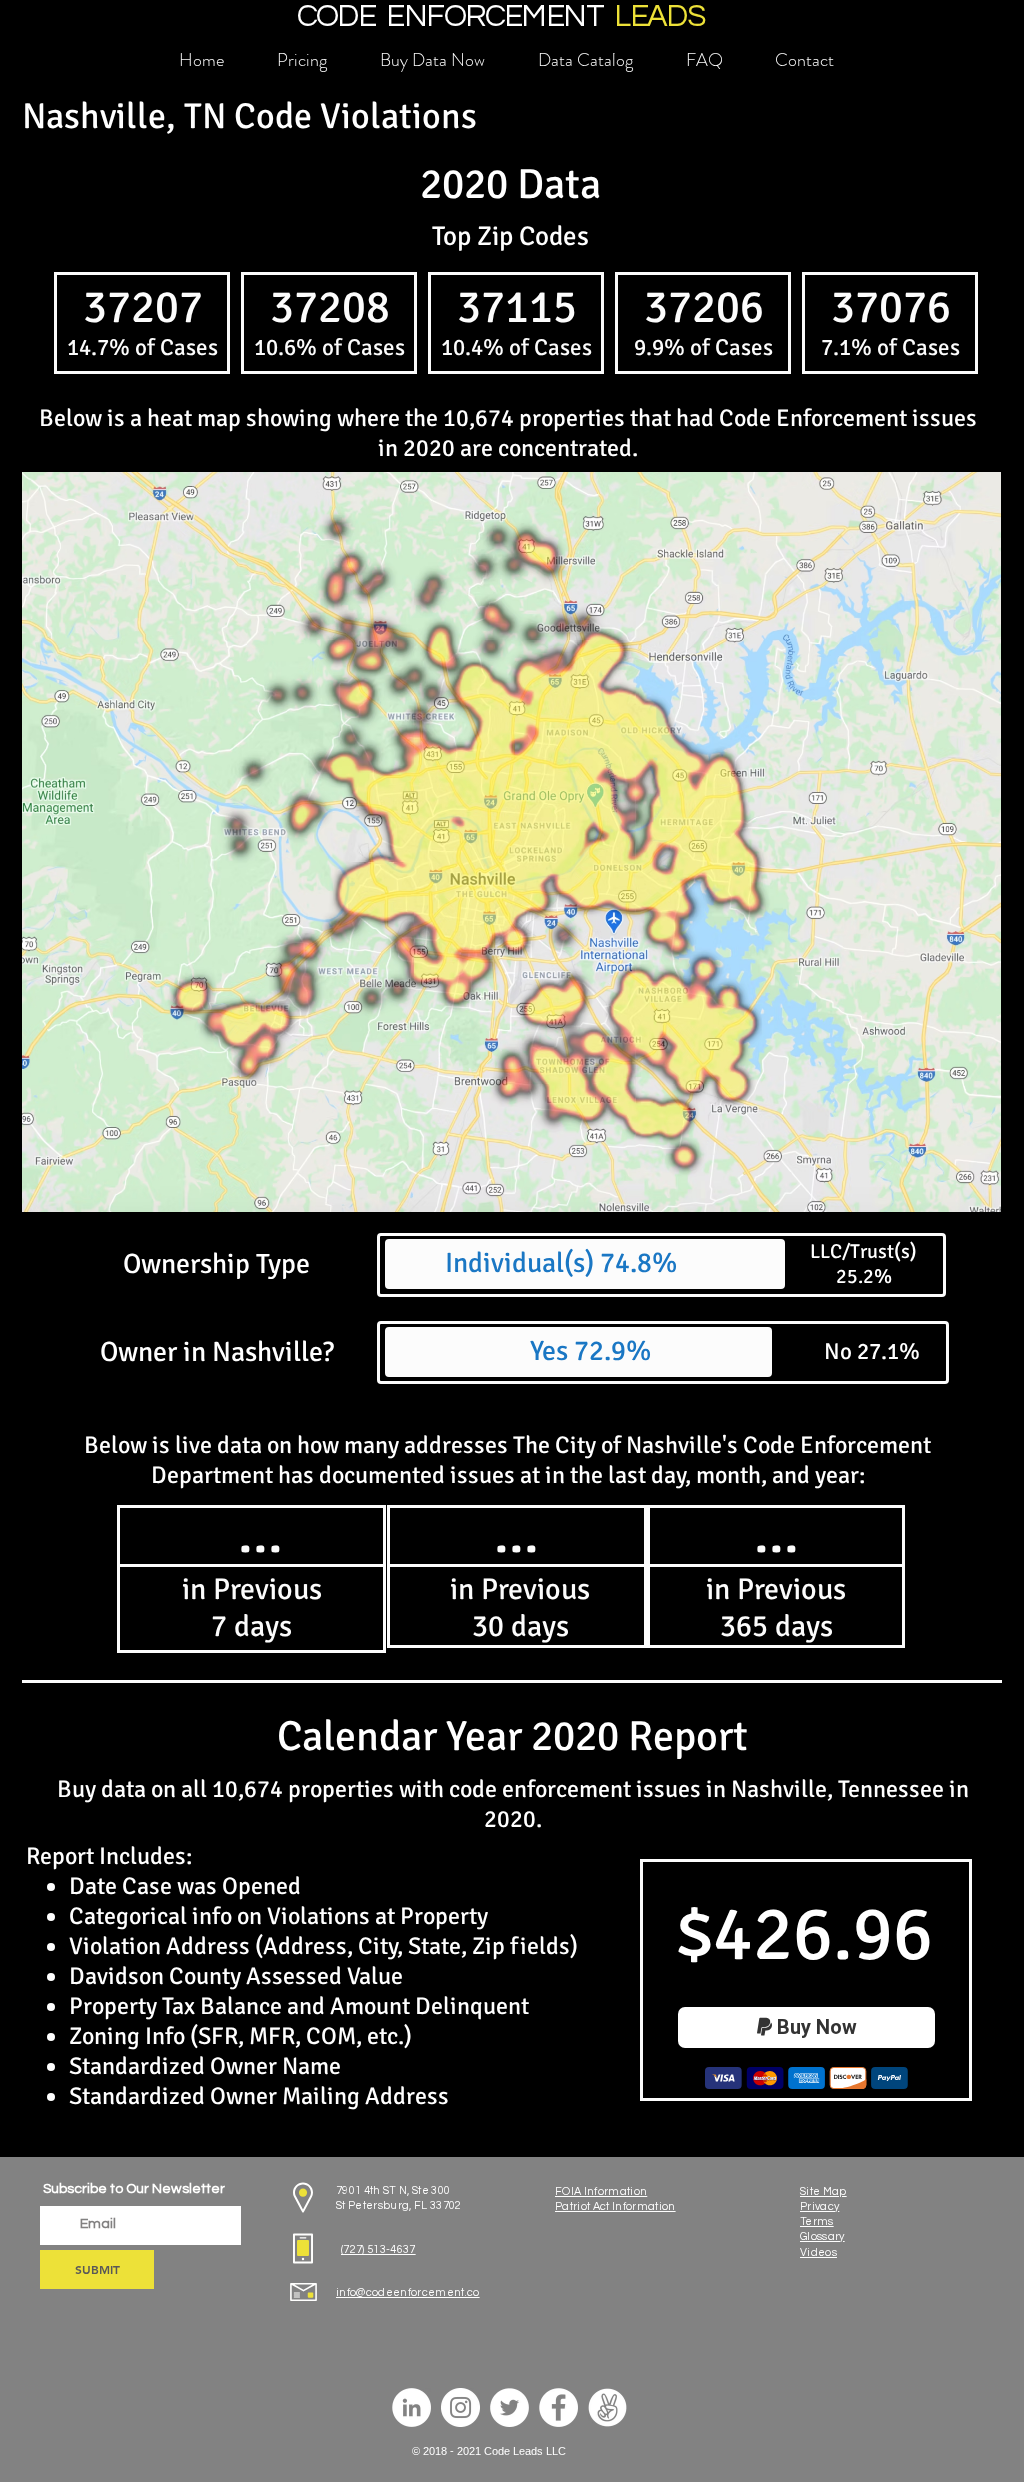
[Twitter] (509, 2407)
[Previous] (135, 1589)
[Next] (368, 1589)
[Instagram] (460, 2407)
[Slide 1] (251, 1646)
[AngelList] (607, 2407)
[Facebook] (558, 2407)
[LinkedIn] (411, 2407)
